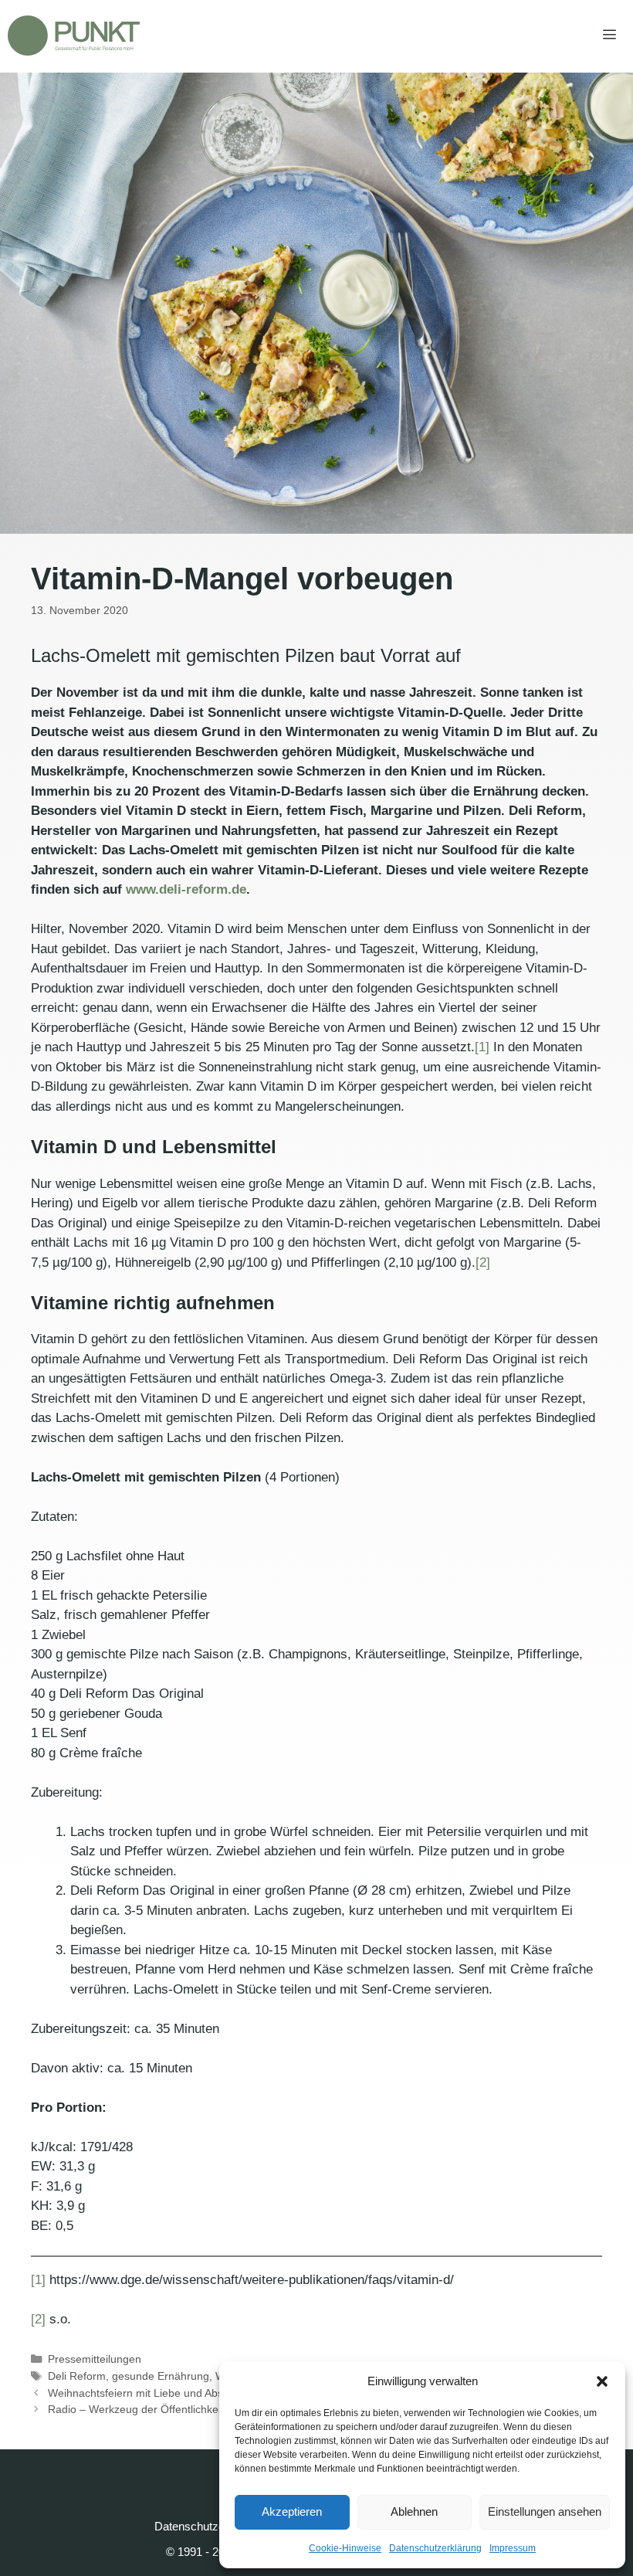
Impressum (513, 2548)
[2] (483, 1263)
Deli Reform (77, 2376)
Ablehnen (414, 2512)
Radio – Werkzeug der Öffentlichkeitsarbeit (152, 2409)
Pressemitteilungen (95, 2359)
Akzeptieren (292, 2512)
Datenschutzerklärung (435, 2548)
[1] (482, 1047)
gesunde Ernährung (161, 2376)
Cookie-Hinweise (345, 2548)
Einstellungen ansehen (545, 2512)
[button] (602, 2381)
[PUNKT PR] (74, 36)
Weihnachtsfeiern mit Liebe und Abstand (146, 2393)
